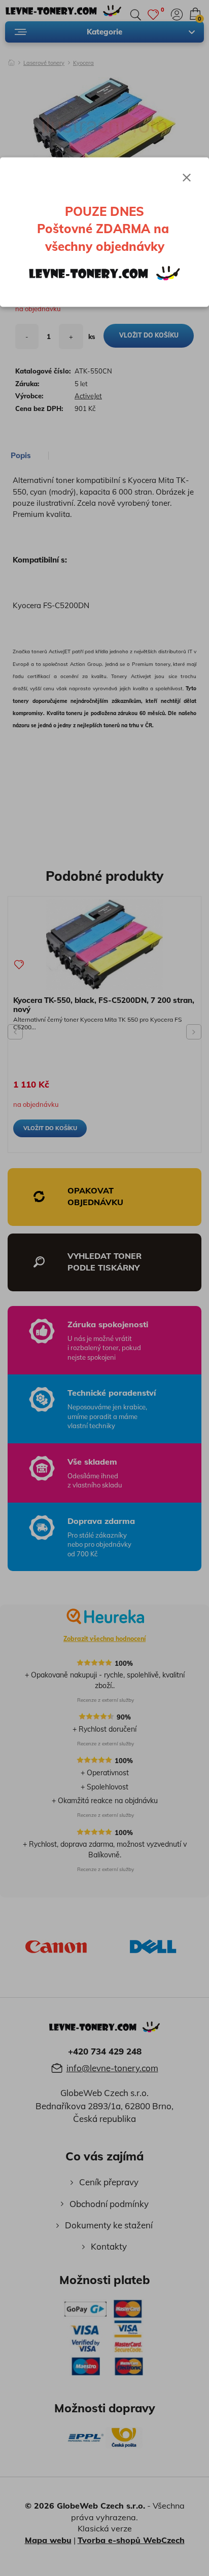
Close (187, 177)
